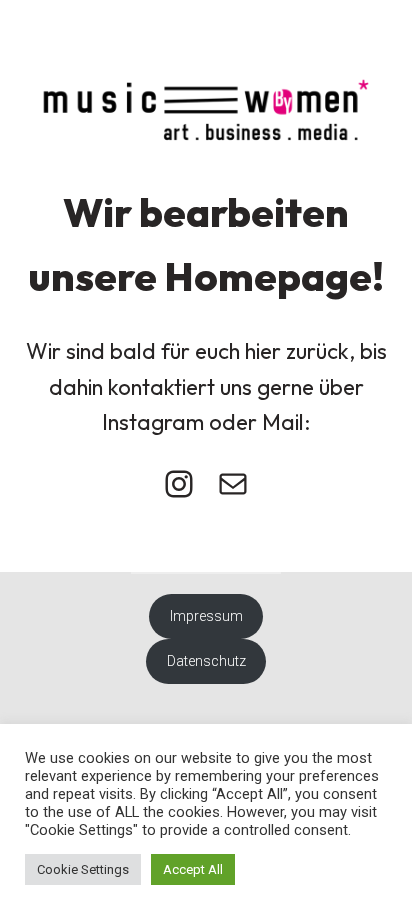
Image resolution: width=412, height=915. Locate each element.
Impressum (206, 616)
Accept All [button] (193, 869)
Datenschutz (206, 661)
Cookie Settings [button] (83, 869)
